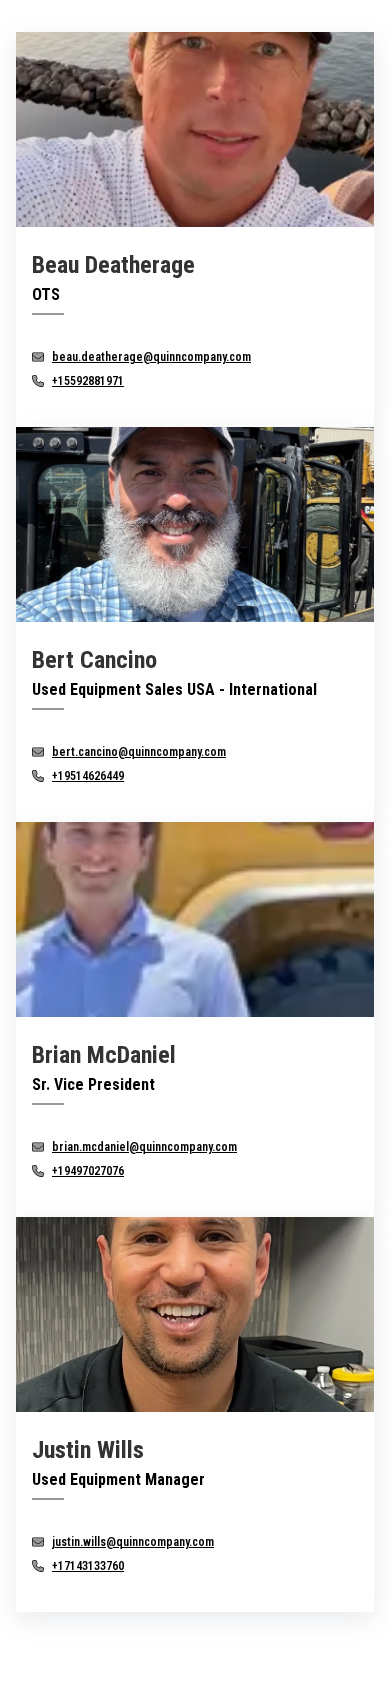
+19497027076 (88, 1171)
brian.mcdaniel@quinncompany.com (144, 1147)
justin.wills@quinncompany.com (133, 1542)
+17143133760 (88, 1566)
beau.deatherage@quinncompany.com (151, 357)
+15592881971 (88, 381)
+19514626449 (88, 776)
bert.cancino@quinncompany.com (139, 752)
